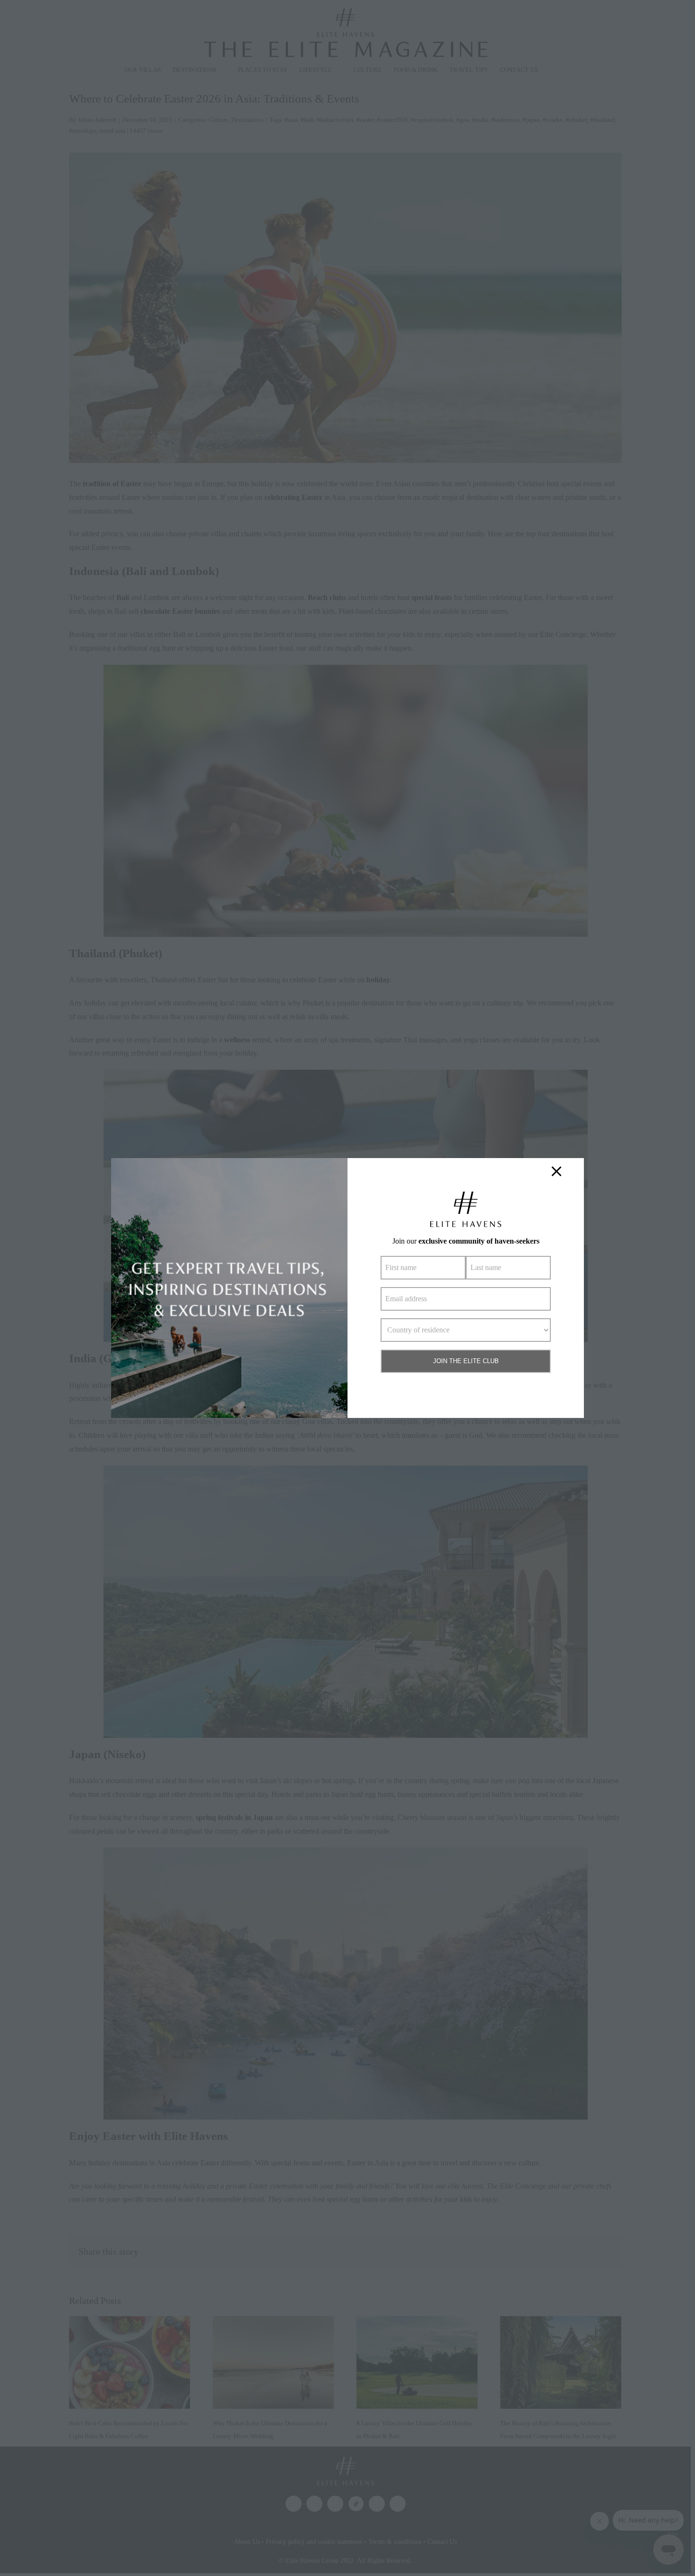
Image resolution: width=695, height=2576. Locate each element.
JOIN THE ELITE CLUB (466, 1361)
